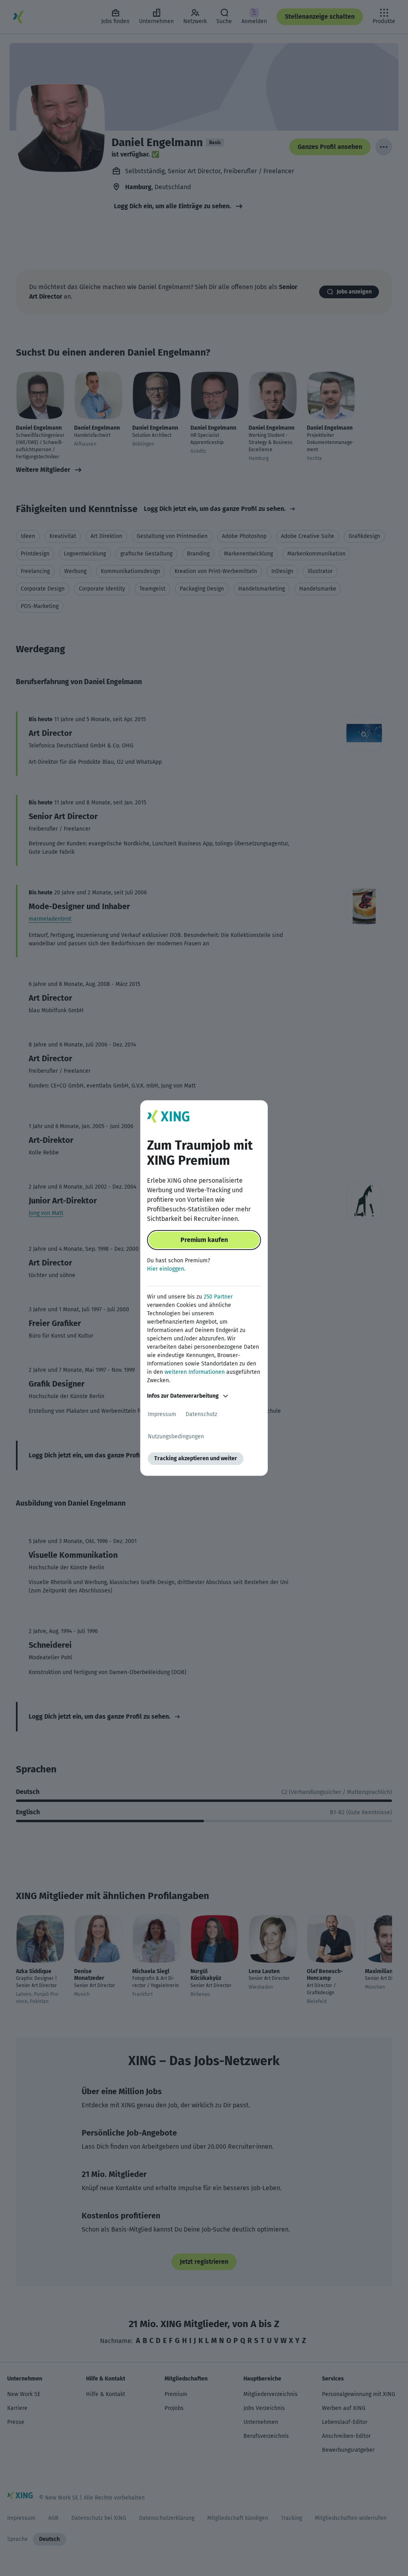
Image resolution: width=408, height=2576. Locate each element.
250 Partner (218, 1297)
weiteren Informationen (195, 1372)
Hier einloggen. (166, 1269)
